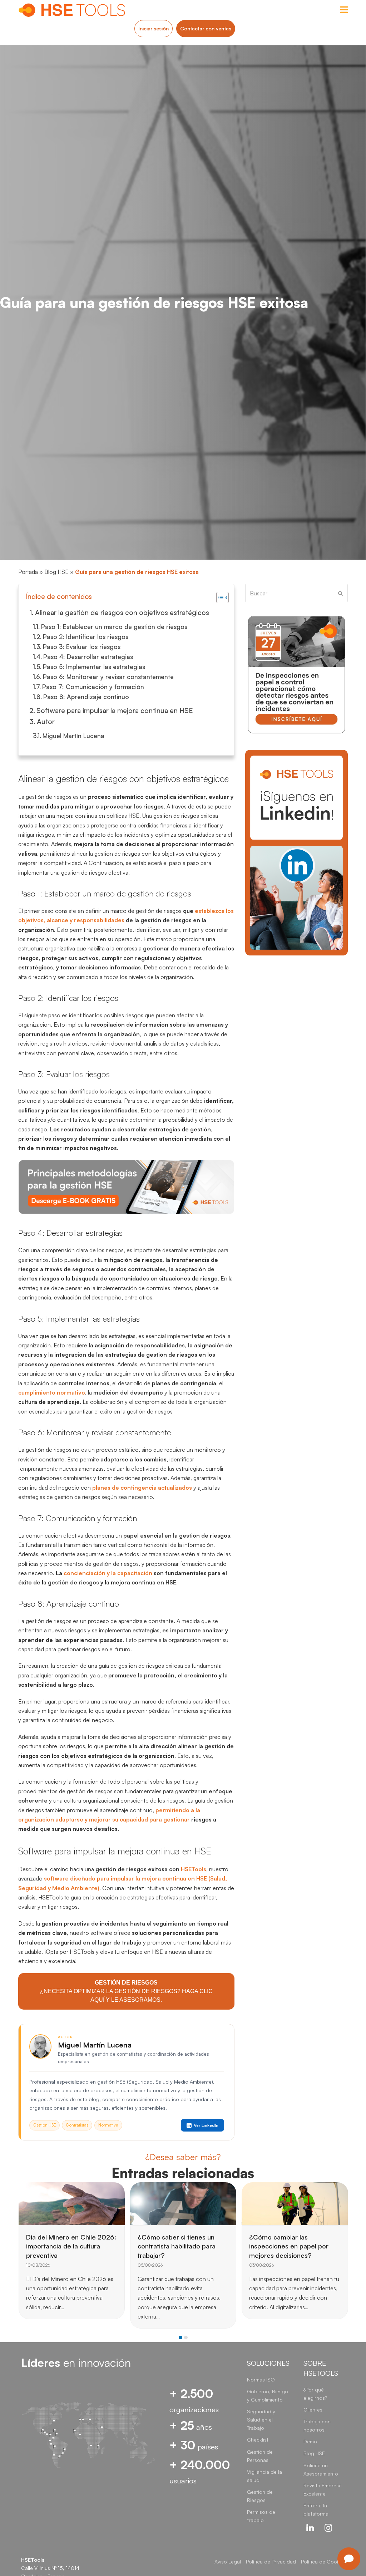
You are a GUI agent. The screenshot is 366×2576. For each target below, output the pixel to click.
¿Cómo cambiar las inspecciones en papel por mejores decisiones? (177, 2246)
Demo (310, 2441)
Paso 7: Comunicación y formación (93, 687)
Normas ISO (261, 2380)
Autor (46, 721)
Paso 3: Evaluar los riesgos (81, 647)
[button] (180, 2337)
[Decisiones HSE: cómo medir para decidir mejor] (295, 2203)
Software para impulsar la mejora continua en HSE (115, 710)
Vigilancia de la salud (264, 2476)
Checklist (258, 2440)
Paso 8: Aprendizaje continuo (86, 697)
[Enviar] (340, 593)
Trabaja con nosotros (317, 2425)
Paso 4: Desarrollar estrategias (88, 657)
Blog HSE (56, 572)
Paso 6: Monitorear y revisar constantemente (108, 677)
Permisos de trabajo (261, 2516)
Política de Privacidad (271, 2562)
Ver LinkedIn (206, 2125)
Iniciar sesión (154, 28)
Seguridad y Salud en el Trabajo (261, 2420)
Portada (28, 572)
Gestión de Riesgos (260, 2496)
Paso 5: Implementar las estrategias (94, 667)
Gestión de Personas (260, 2456)
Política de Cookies (323, 2562)
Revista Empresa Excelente (323, 2489)
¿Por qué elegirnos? (315, 2394)
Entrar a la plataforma (316, 2509)
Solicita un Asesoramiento (321, 2469)
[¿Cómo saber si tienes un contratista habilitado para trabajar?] (72, 2203)
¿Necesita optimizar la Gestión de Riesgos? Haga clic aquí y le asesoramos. (126, 1991)
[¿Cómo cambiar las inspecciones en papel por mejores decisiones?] (183, 2203)
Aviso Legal (228, 2562)
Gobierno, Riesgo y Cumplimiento (268, 2395)
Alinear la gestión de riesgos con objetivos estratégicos (122, 612)
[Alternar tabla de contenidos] (219, 598)
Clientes (313, 2410)
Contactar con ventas (206, 28)
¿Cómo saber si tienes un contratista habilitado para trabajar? (65, 2246)
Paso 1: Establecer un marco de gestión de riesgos (114, 626)
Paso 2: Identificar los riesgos (85, 636)
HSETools (194, 1869)
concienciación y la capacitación (108, 1573)
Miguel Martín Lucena (73, 736)
